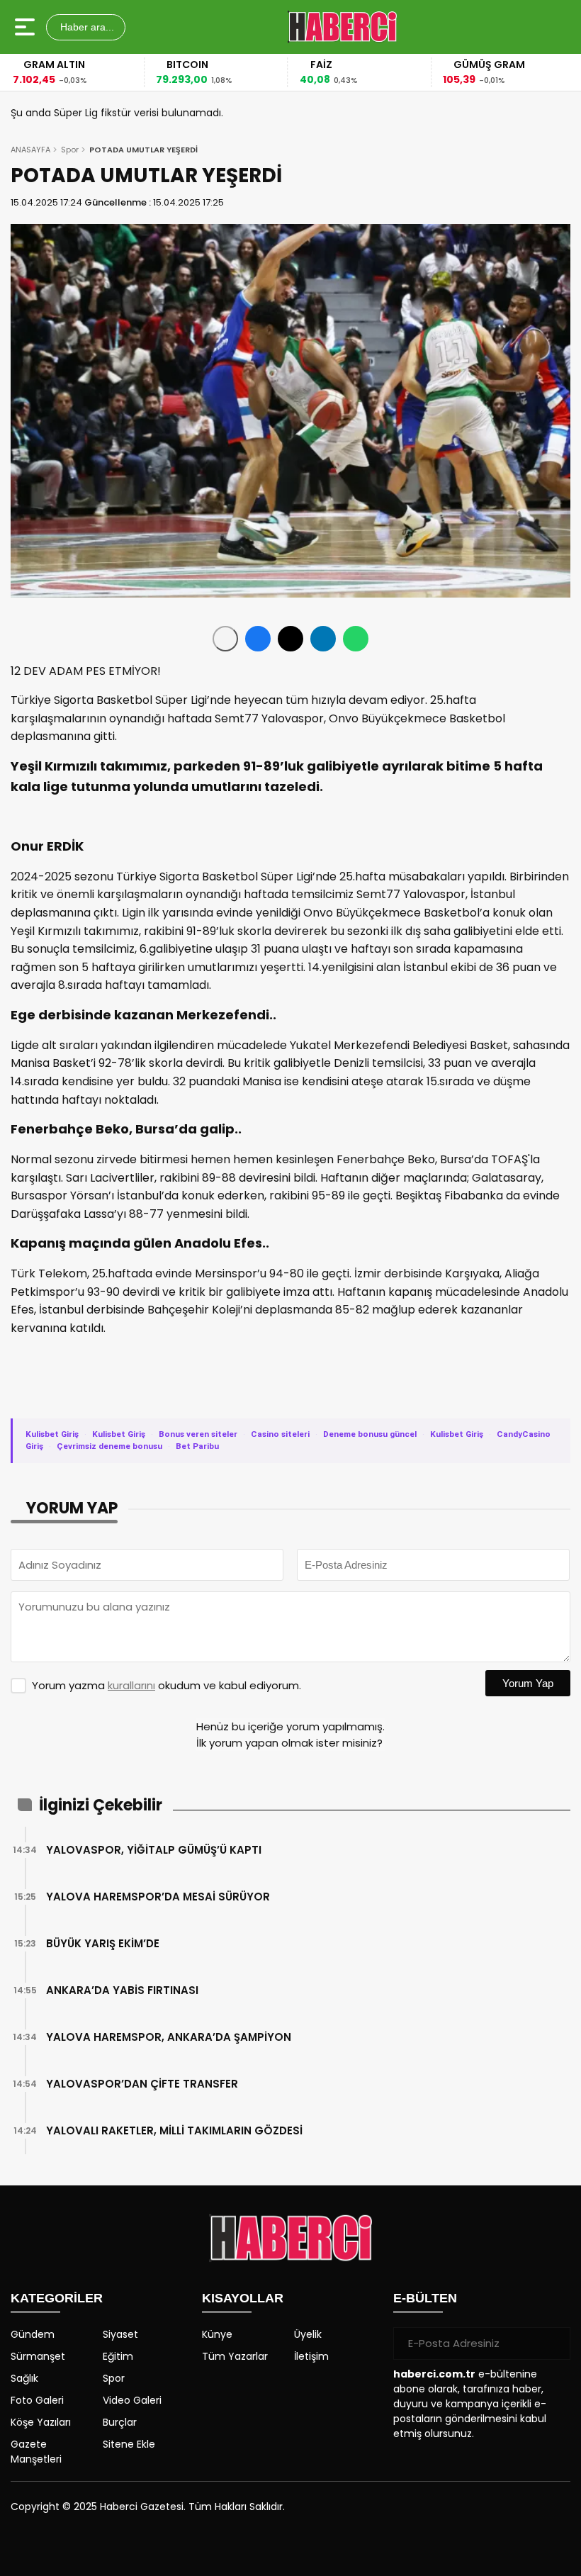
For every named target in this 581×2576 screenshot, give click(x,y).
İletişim (311, 2356)
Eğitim (118, 2356)
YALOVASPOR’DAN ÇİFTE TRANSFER (142, 2084)
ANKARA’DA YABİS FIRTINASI (122, 1990)
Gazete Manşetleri (36, 2452)
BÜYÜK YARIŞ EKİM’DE (103, 1943)
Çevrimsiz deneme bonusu (109, 1446)
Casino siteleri (280, 1434)
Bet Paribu (197, 1446)
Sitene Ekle (129, 2444)
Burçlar (120, 2422)
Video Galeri (132, 2400)
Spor (70, 150)
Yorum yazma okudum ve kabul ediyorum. (167, 1685)
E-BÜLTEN (425, 2298)
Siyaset (120, 2334)
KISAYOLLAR (243, 2298)
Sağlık (24, 2378)
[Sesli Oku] (225, 639)
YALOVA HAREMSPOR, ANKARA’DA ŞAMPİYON (169, 2037)
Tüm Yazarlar (235, 2356)
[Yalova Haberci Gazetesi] (342, 27)
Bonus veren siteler (198, 1434)
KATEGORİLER (57, 2298)
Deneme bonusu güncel (370, 1434)
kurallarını (131, 1685)
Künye (217, 2334)
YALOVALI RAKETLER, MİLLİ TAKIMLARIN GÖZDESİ (174, 2130)
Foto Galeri (37, 2400)
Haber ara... (86, 27)
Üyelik (308, 2334)
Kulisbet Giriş (52, 1434)
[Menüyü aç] (27, 27)
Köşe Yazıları (41, 2422)
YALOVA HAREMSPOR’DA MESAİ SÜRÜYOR (158, 1897)
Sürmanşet (38, 2356)
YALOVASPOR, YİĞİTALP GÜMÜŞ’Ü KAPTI (154, 1850)
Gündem (33, 2334)
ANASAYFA (30, 150)
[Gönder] (554, 2343)
